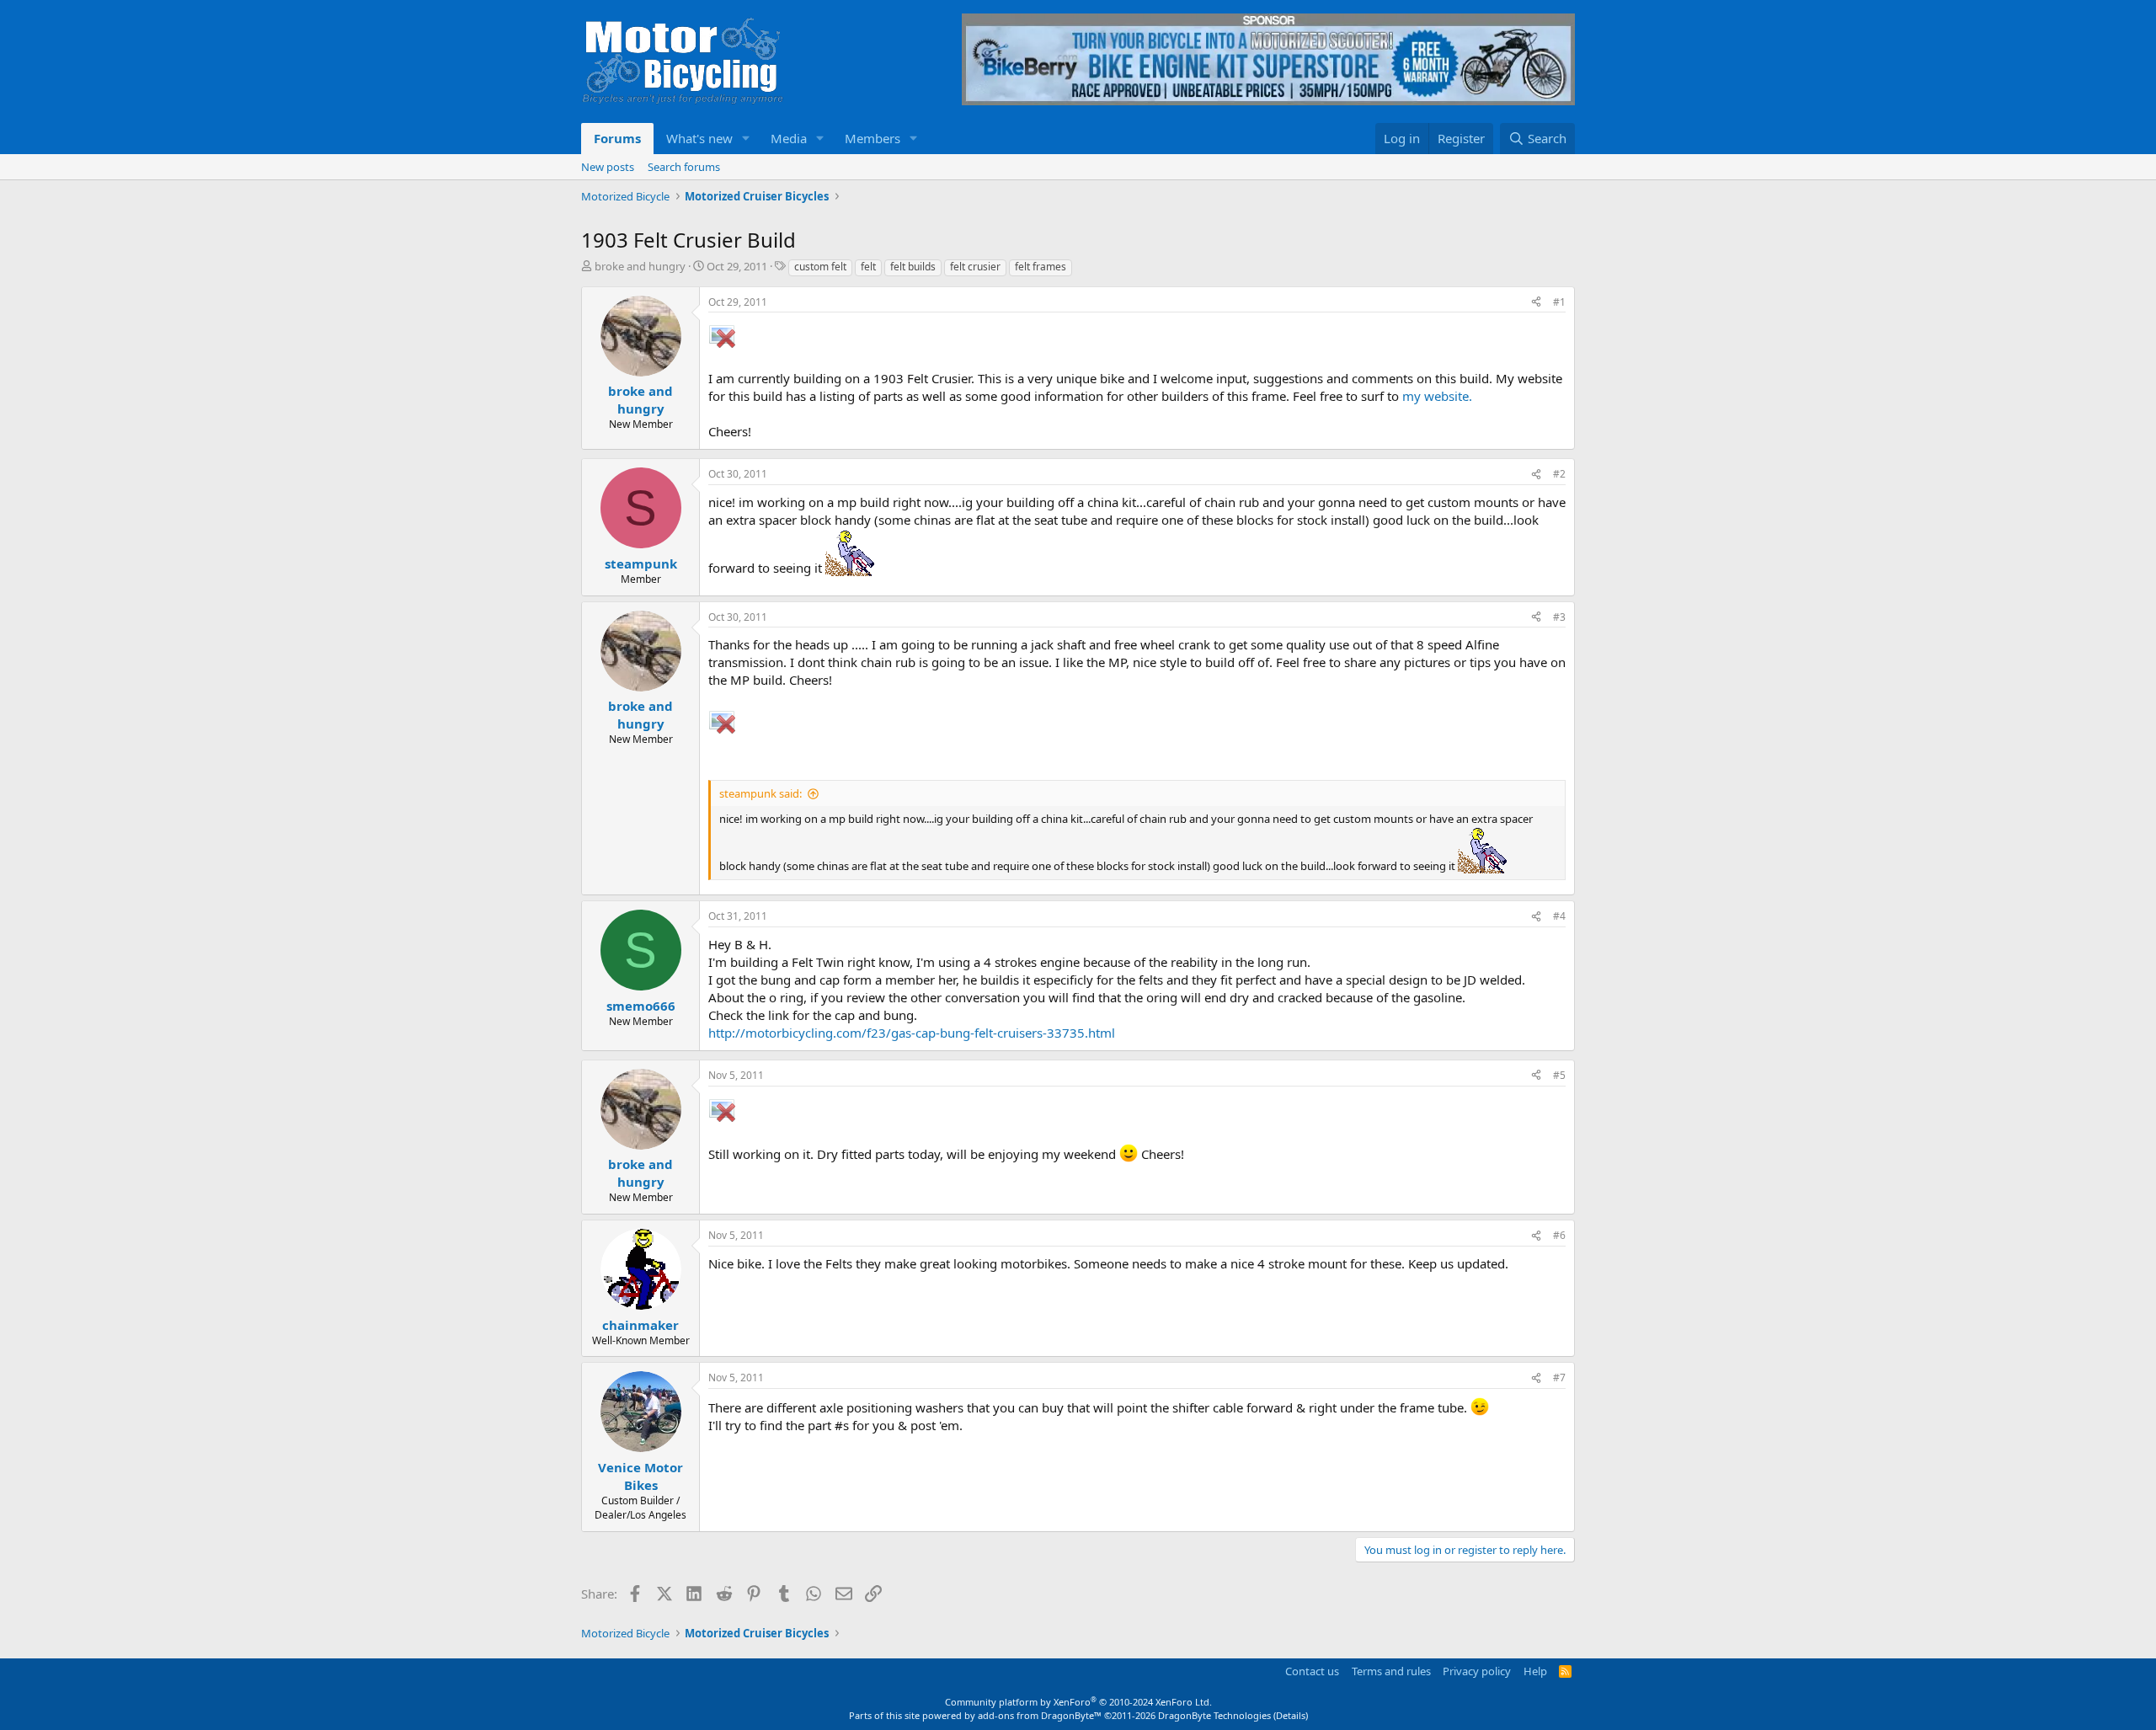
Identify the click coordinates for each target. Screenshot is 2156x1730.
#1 (1559, 302)
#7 (1559, 1378)
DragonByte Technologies (1214, 1715)
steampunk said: (760, 793)
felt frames (1041, 267)
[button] (746, 139)
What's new (699, 138)
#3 (1559, 617)
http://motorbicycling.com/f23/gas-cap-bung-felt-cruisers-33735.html (912, 1033)
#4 (1559, 916)
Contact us (1312, 1671)
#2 (1559, 474)
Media (789, 138)
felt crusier (975, 267)
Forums (617, 138)
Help (1535, 1671)
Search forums (684, 167)
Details (1291, 1715)
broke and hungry (640, 266)
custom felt (820, 267)
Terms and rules (1391, 1671)
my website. (1437, 396)
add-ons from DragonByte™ (1040, 1715)
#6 (1559, 1235)
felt (868, 267)
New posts (608, 167)
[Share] (1536, 303)
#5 (1559, 1075)
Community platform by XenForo (1078, 1702)
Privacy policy (1477, 1671)
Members (873, 138)
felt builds (913, 267)
